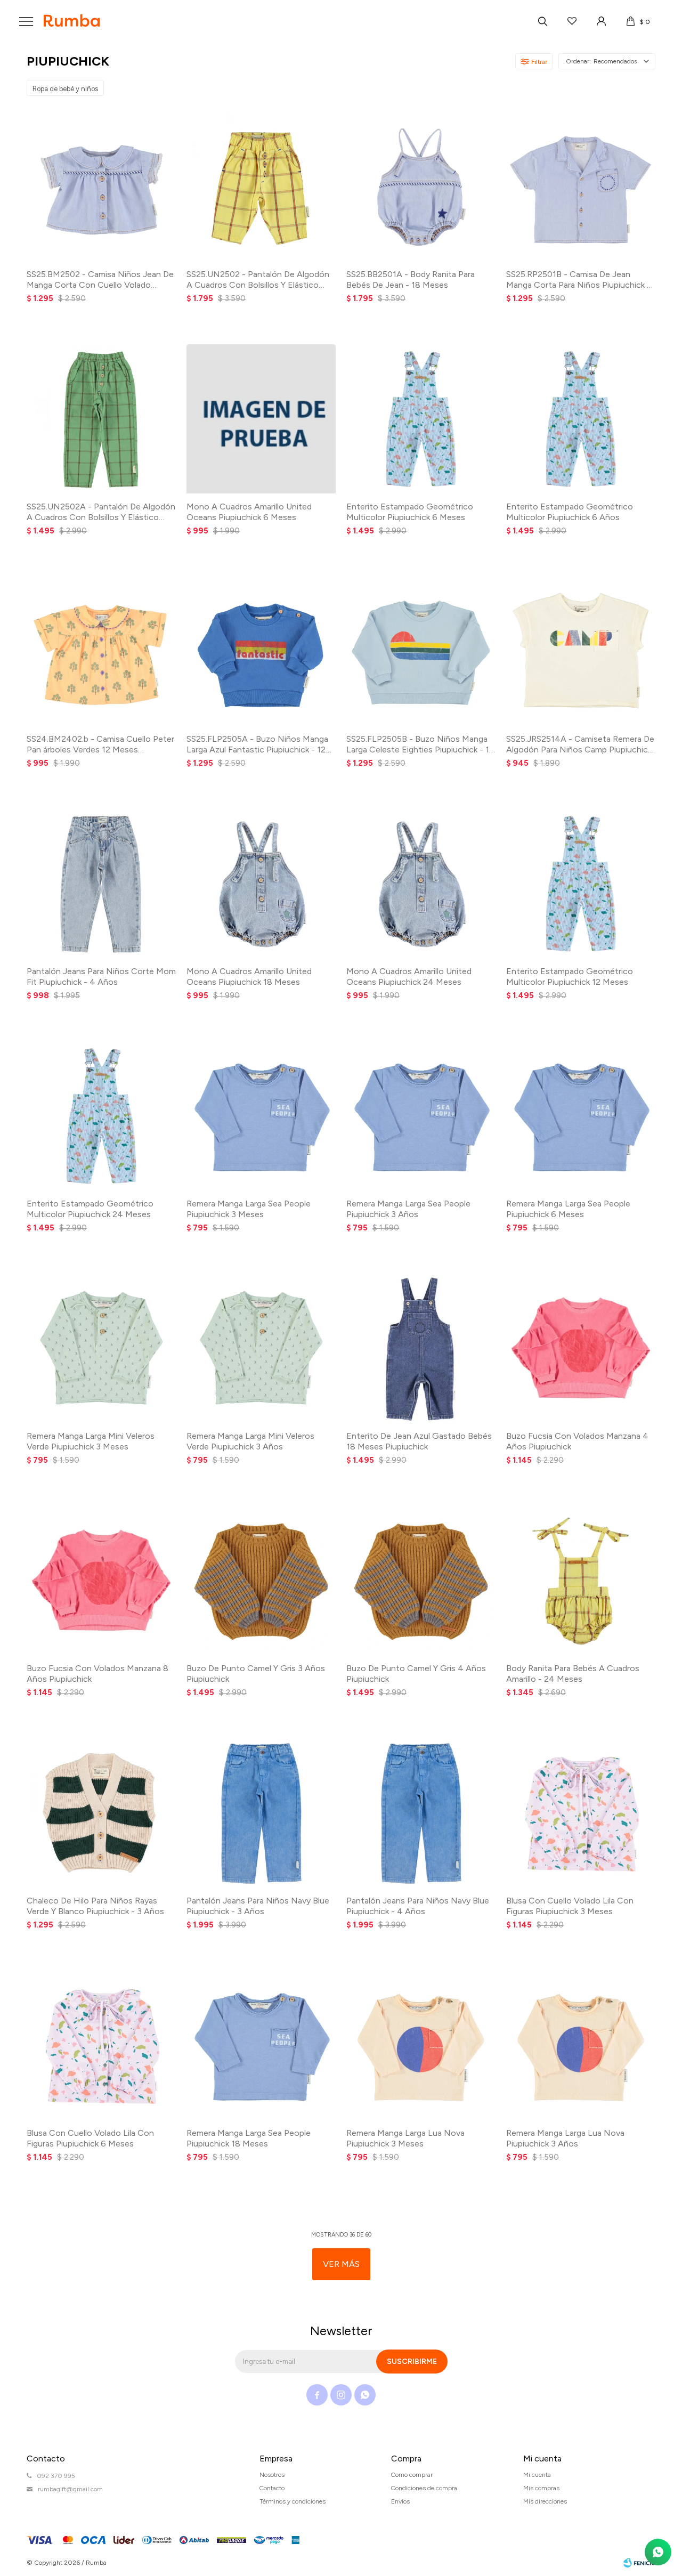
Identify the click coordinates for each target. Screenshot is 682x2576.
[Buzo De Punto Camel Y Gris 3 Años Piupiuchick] (261, 1581)
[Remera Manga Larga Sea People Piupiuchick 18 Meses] (261, 2045)
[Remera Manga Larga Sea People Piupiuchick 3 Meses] (261, 1116)
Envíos (400, 2501)
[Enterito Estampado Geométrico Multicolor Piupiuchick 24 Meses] (101, 1116)
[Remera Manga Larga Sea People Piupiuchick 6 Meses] (581, 1116)
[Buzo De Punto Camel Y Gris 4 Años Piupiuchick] (421, 1581)
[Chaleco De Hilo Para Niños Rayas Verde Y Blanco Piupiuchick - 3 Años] (101, 1813)
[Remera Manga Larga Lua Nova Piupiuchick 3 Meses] (421, 2045)
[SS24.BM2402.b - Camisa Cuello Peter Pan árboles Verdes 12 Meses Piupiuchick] (101, 651)
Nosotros (272, 2475)
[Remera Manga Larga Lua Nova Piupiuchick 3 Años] (581, 2045)
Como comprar (412, 2475)
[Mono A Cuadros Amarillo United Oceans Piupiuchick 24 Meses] (421, 884)
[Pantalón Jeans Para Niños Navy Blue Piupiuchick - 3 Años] (261, 1813)
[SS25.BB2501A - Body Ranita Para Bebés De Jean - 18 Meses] (421, 187)
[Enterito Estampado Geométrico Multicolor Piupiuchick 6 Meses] (421, 419)
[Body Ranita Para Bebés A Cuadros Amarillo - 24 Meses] (581, 1581)
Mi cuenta (537, 2475)
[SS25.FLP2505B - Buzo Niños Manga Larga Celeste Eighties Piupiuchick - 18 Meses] (421, 651)
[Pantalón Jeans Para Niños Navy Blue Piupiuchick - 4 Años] (421, 1813)
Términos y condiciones (293, 2501)
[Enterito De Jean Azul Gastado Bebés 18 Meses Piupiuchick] (421, 1348)
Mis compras (541, 2488)
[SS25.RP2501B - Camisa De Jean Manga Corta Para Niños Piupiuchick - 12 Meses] (581, 187)
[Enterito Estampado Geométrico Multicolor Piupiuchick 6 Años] (581, 419)
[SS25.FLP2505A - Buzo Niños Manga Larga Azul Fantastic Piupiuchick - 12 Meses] (261, 651)
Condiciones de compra (424, 2488)
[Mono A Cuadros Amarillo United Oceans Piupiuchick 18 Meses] (261, 884)
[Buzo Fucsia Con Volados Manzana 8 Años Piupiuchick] (101, 1581)
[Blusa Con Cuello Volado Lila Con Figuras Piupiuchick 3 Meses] (581, 1813)
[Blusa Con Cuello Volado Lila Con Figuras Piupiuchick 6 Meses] (101, 2045)
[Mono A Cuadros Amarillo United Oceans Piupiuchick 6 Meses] (261, 419)
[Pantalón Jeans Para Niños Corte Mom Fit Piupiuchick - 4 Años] (101, 884)
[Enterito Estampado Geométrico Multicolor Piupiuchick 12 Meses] (581, 884)
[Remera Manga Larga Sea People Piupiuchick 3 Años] (421, 1116)
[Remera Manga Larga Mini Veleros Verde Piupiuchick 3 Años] (261, 1348)
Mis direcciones (545, 2501)
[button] (542, 21)
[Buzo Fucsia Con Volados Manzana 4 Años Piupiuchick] (581, 1348)
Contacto (272, 2488)
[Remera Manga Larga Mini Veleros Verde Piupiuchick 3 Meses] (101, 1348)
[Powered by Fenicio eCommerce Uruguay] (639, 2563)
